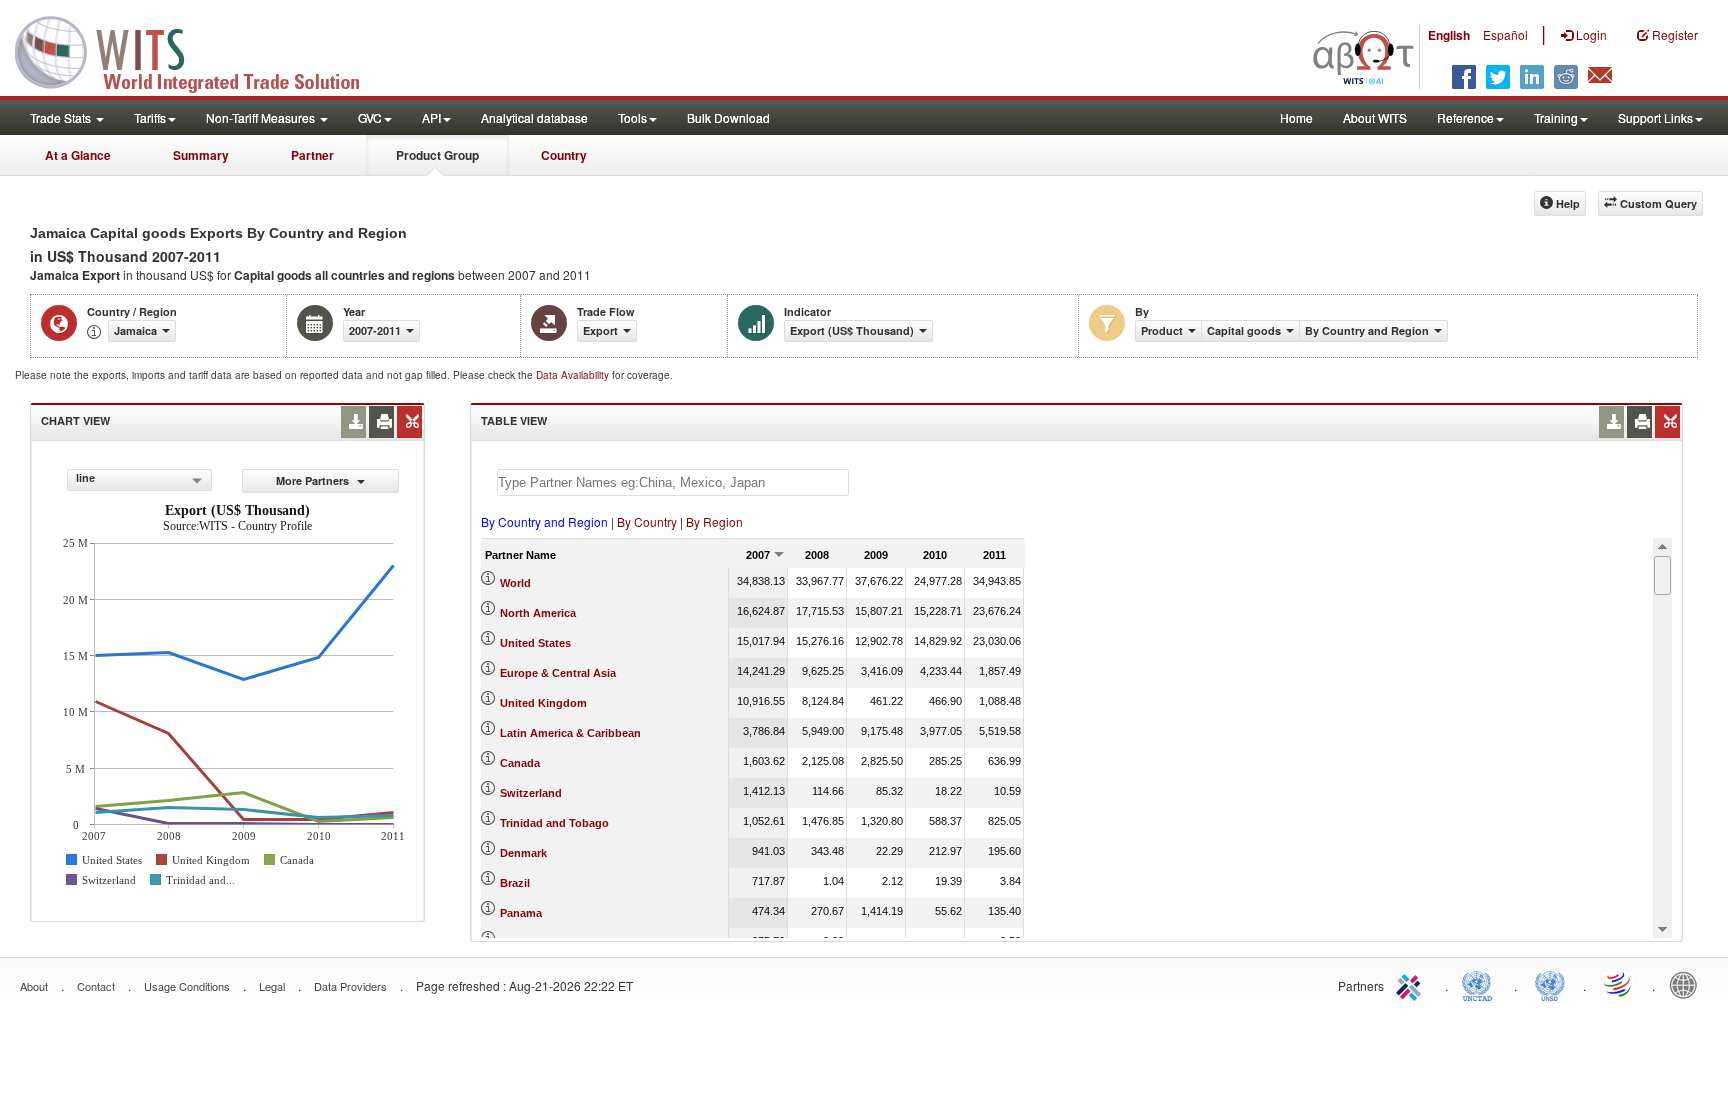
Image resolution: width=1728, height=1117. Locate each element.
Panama (521, 913)
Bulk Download (728, 117)
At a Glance (78, 155)
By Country (647, 521)
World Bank (1688, 984)
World (515, 583)
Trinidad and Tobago (554, 823)
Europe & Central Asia (558, 673)
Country (564, 155)
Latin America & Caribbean (570, 733)
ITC (1412, 984)
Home (1296, 117)
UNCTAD (1481, 984)
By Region (714, 521)
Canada (520, 763)
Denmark (523, 853)
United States (535, 643)
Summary (201, 155)
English (1449, 35)
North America (538, 613)
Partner (312, 155)
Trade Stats (62, 117)
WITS (200, 50)
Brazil (515, 883)
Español (1505, 34)
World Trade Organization (1619, 984)
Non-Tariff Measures (262, 117)
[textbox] (673, 482)
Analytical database (534, 117)
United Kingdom (543, 703)
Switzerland (531, 793)
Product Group (437, 155)
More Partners (314, 480)
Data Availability (574, 375)
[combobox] (139, 480)
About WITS (1375, 117)
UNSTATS (1550, 984)
